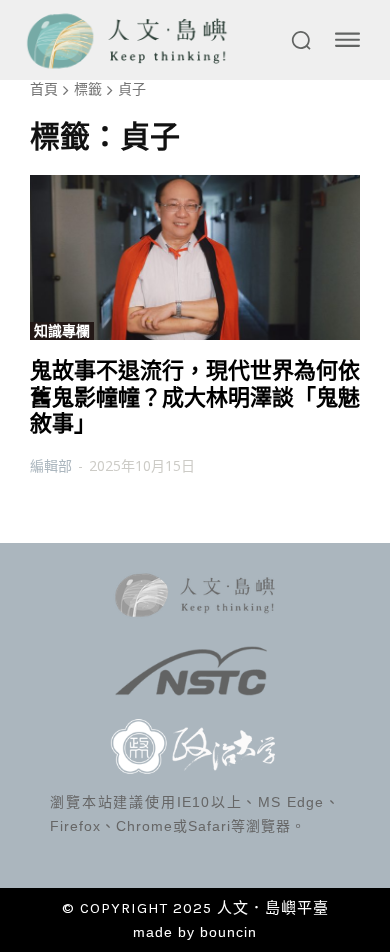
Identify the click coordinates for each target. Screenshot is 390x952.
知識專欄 (62, 331)
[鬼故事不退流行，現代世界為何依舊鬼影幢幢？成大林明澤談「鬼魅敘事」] (195, 257)
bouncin (228, 932)
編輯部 (51, 465)
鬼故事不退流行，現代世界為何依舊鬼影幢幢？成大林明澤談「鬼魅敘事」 (195, 397)
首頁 (44, 88)
